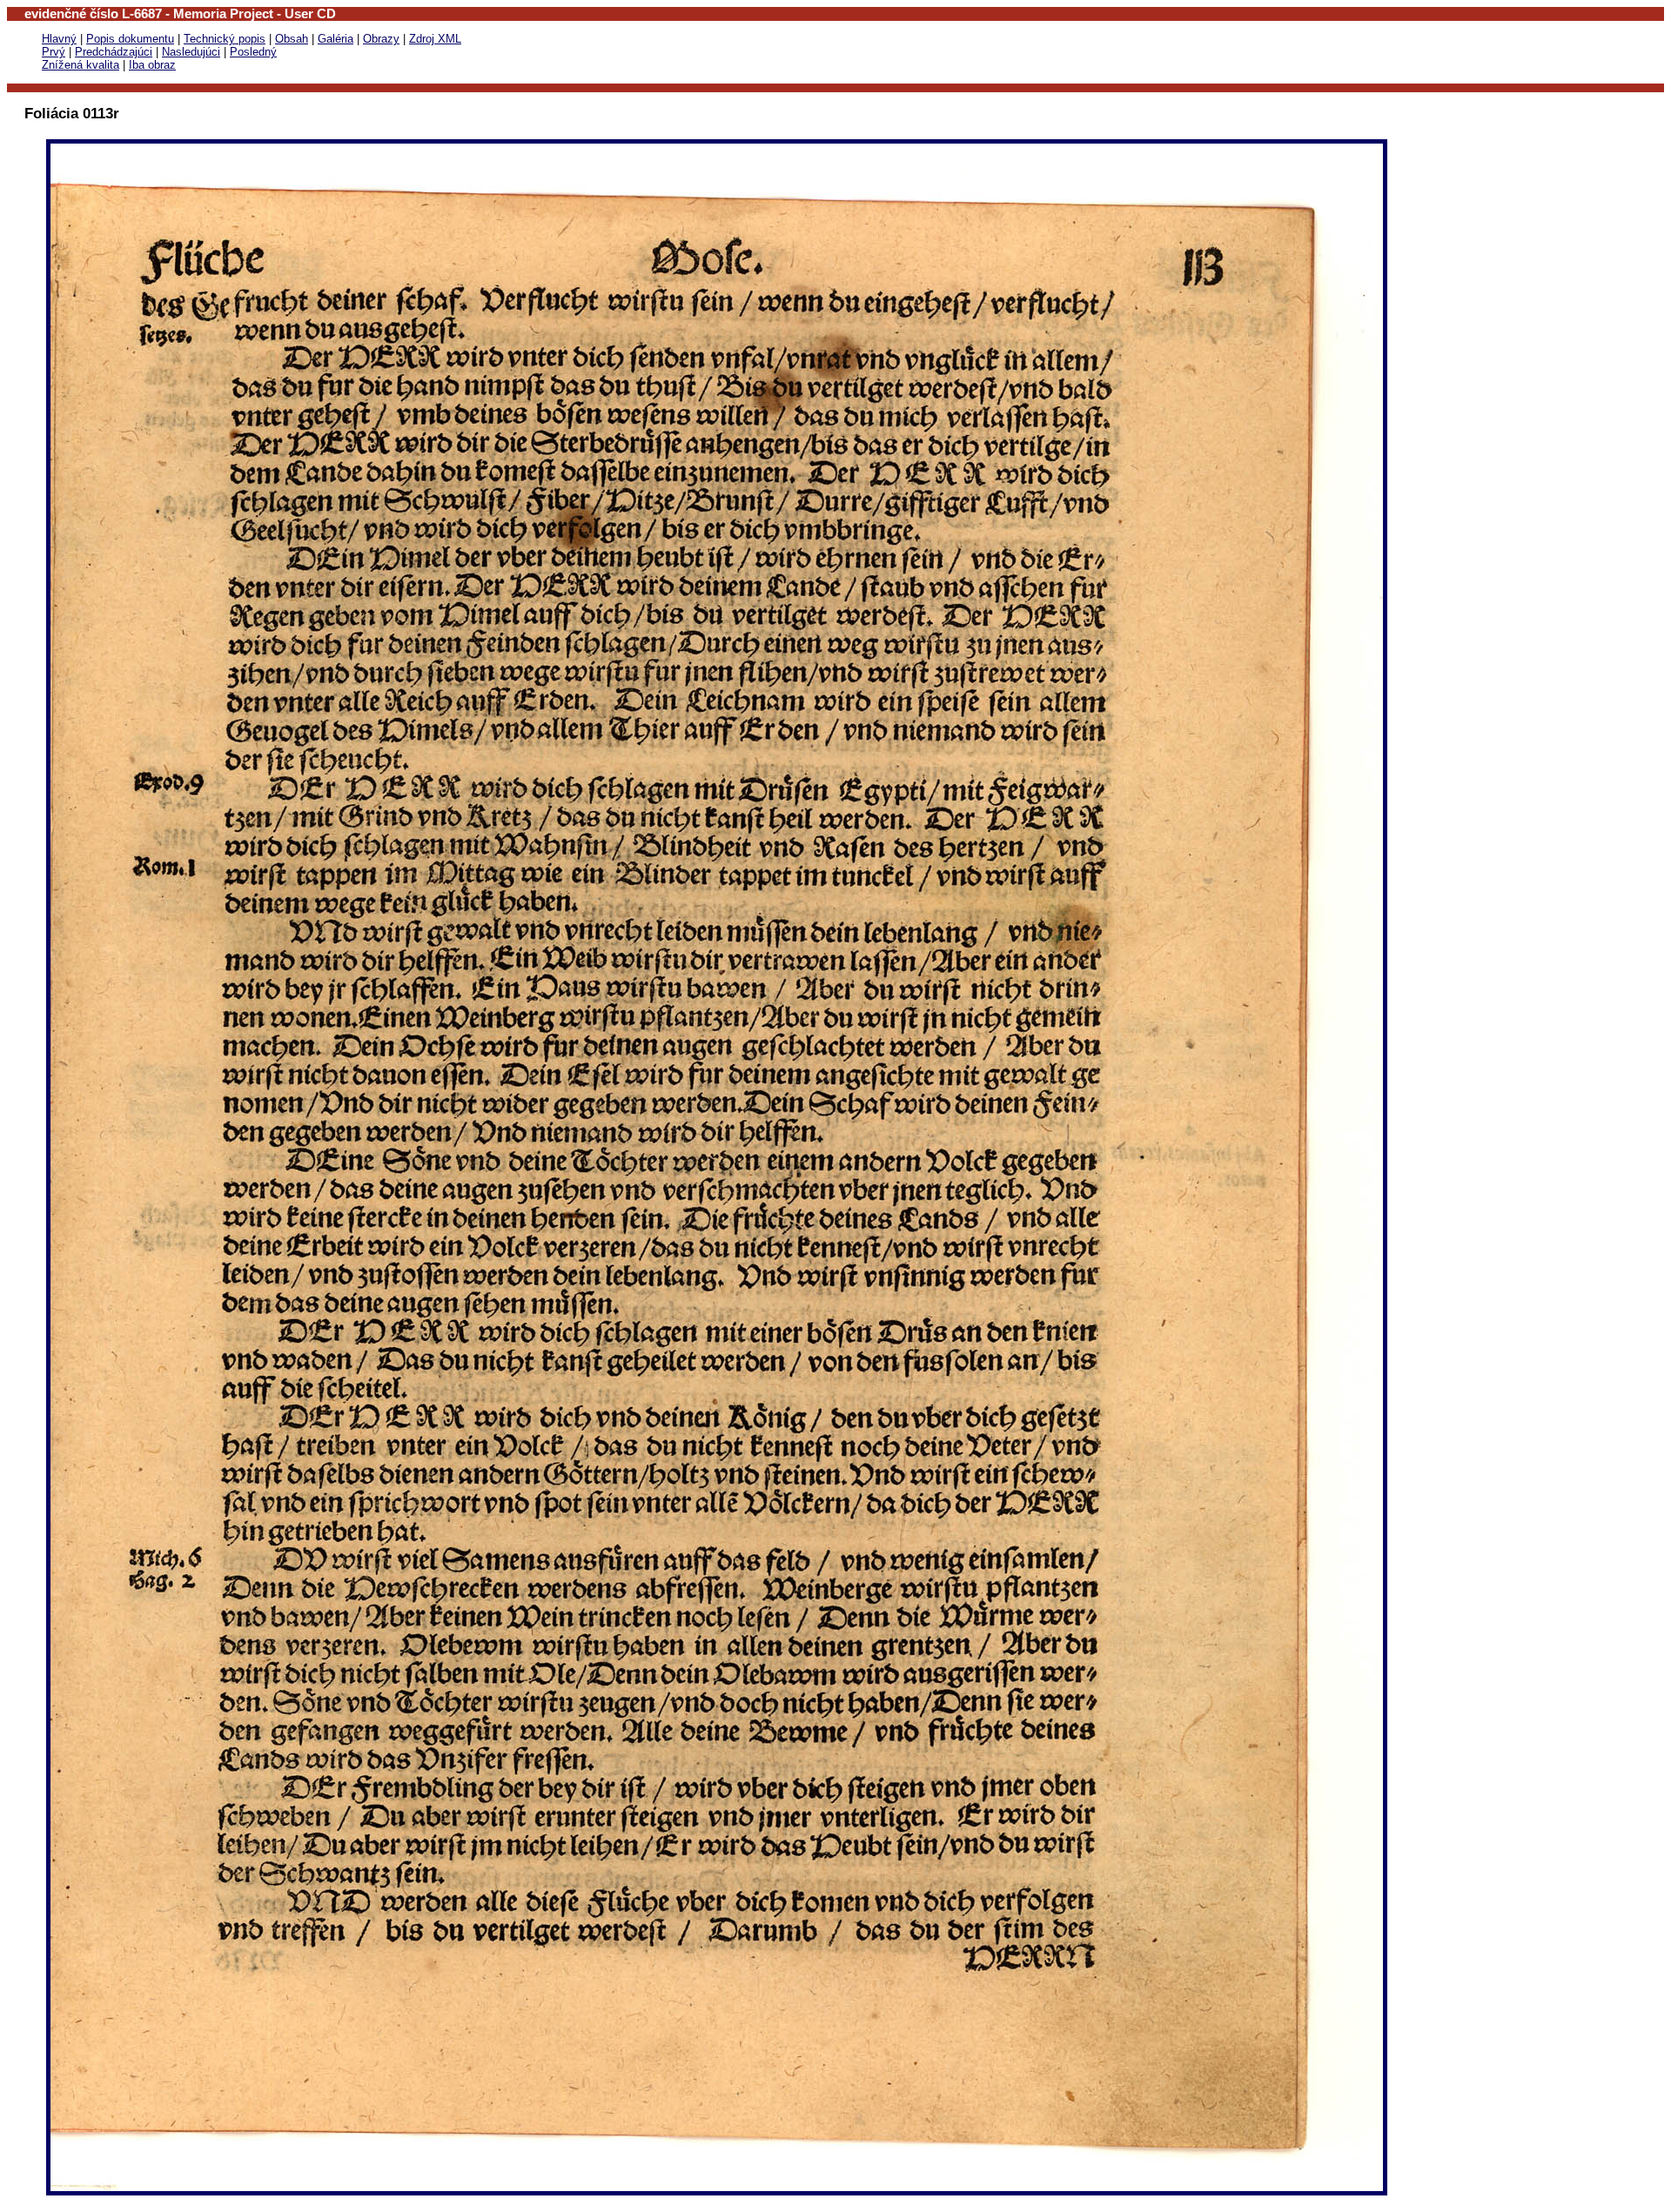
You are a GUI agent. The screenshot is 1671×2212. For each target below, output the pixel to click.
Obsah (292, 39)
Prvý (54, 52)
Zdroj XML (435, 39)
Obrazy (381, 39)
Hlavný (59, 39)
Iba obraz (152, 65)
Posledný (253, 52)
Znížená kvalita (81, 65)
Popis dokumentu (130, 39)
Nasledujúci (191, 52)
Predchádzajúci (114, 52)
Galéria (336, 39)
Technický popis (225, 39)
